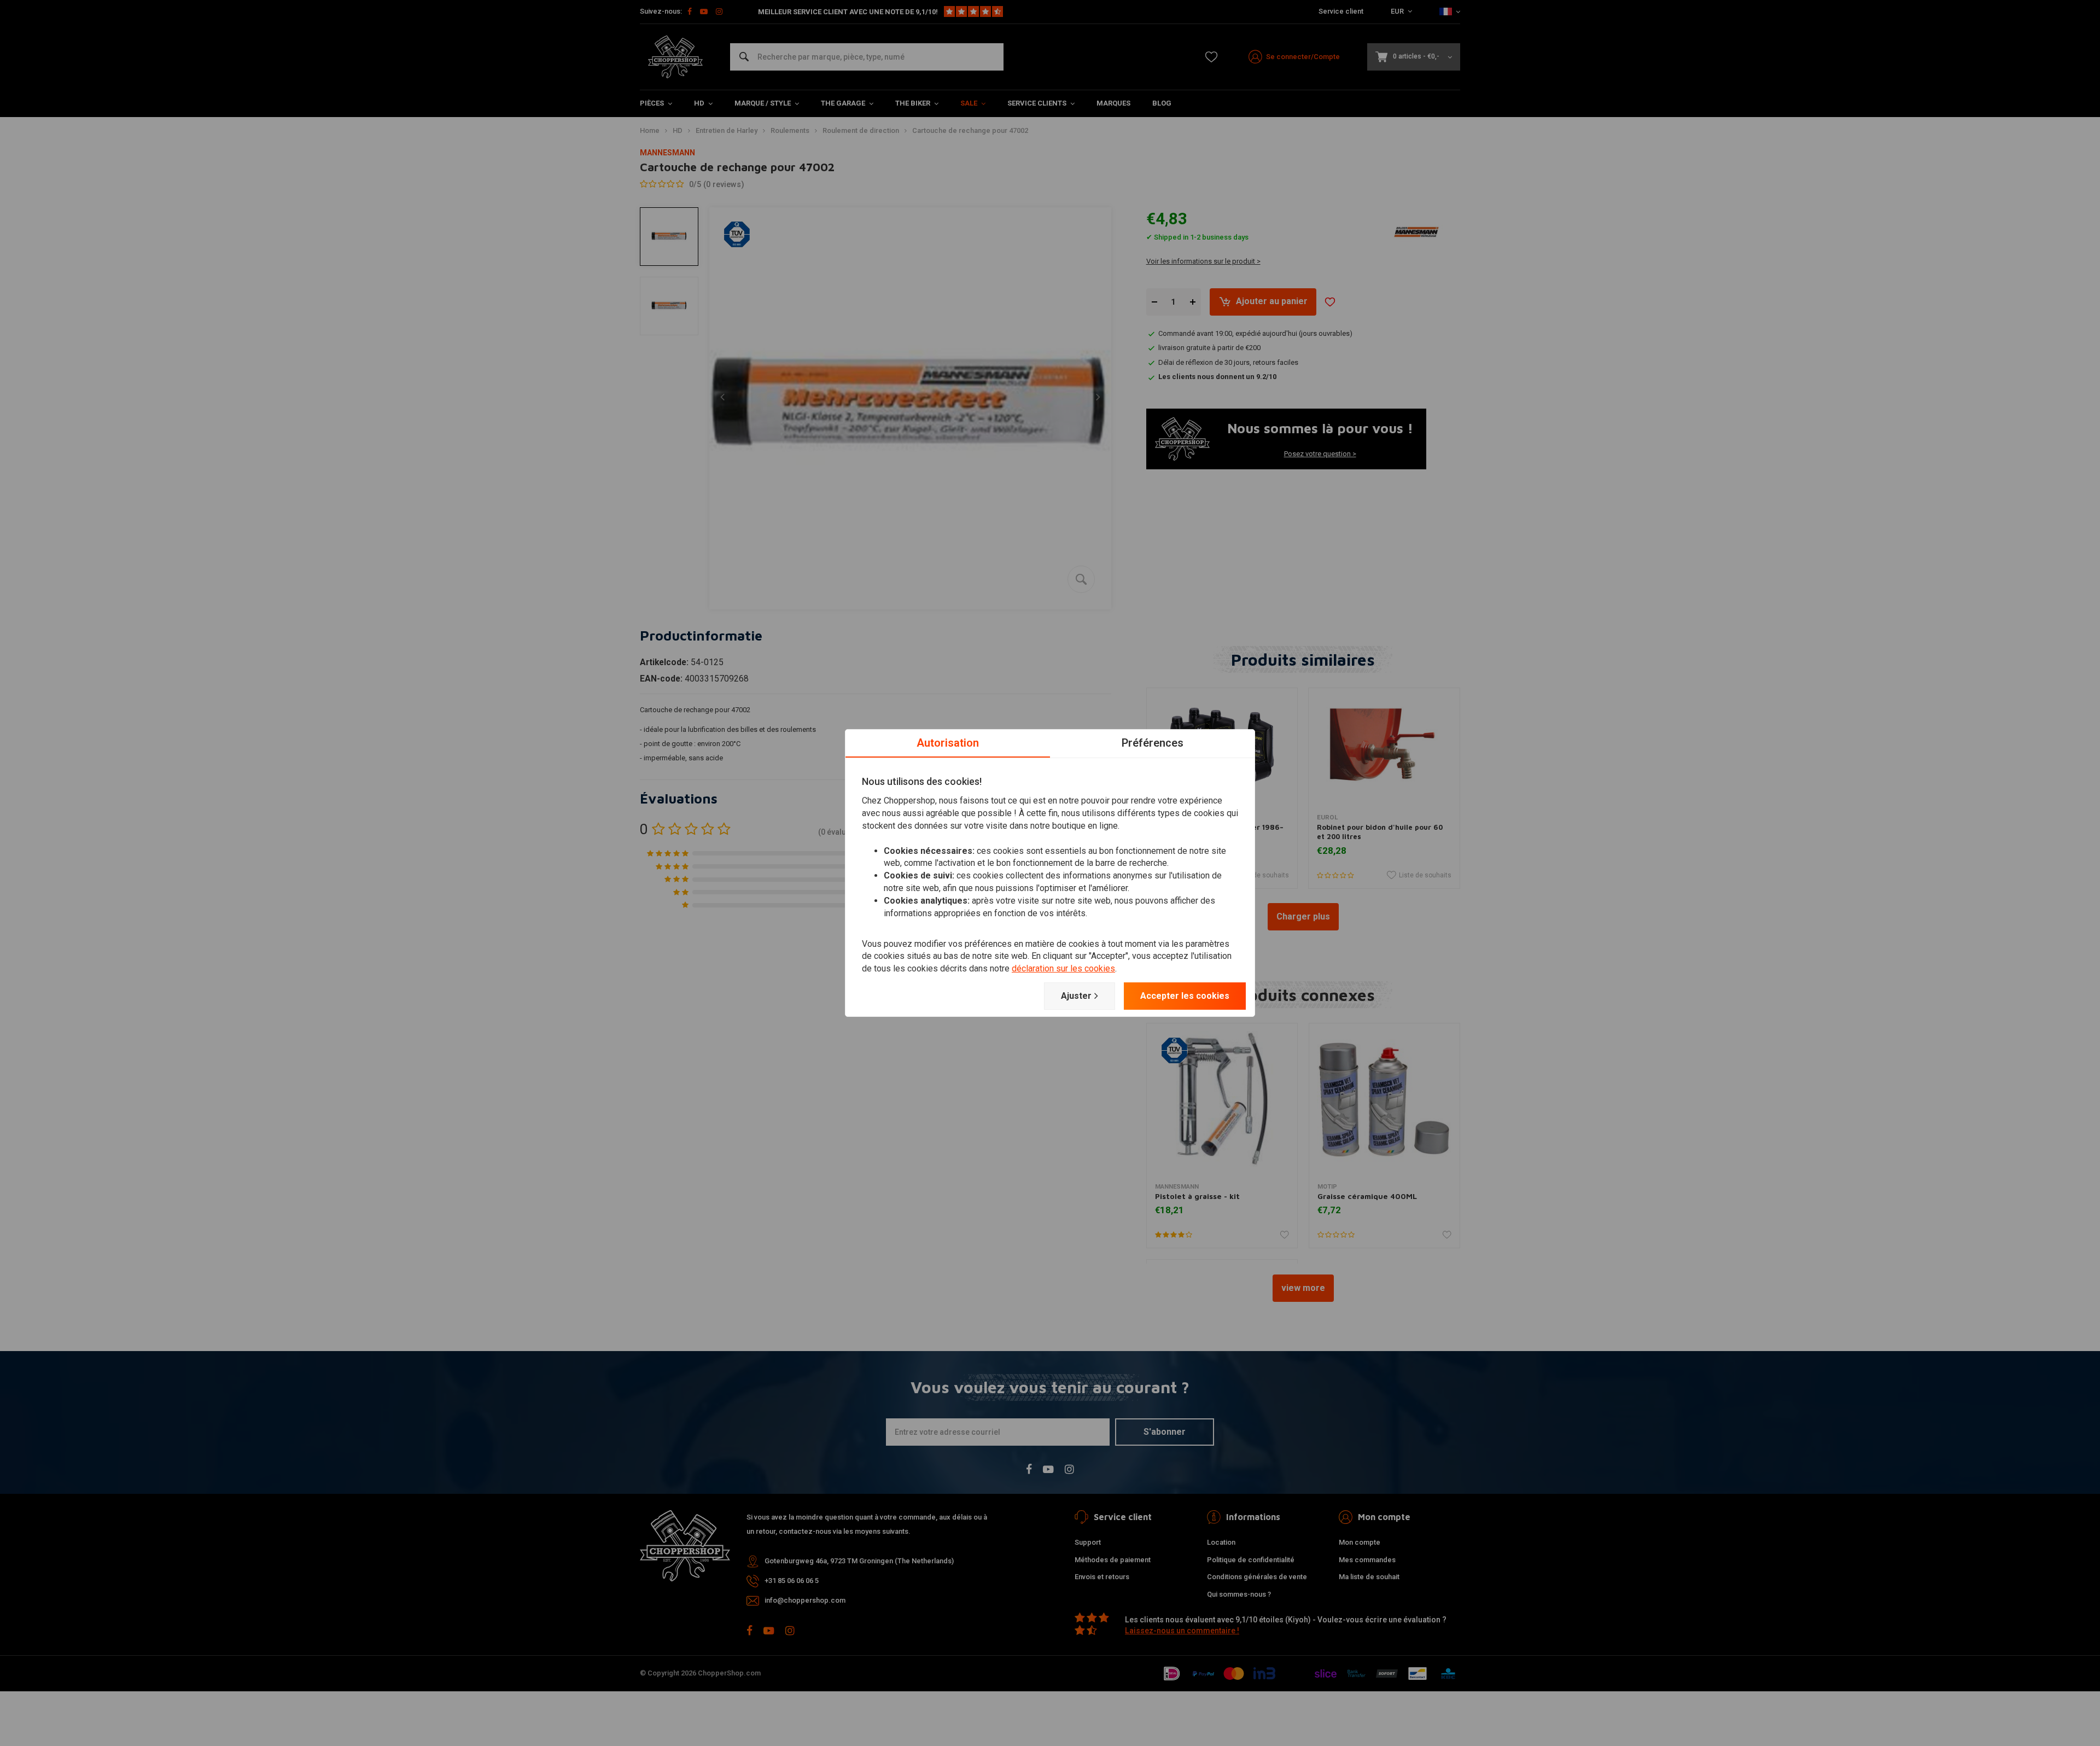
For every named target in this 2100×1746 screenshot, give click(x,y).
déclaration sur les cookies (1063, 968)
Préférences (1153, 743)
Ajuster (1076, 996)
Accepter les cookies (1185, 996)
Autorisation (948, 743)
